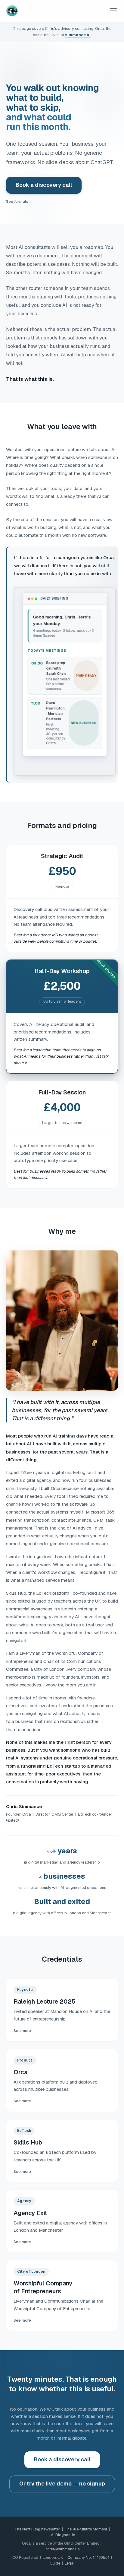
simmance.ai (78, 35)
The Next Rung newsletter (37, 2529)
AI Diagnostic (63, 2535)
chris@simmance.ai (63, 2549)
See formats (17, 201)
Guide (55, 2563)
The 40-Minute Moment (86, 2529)
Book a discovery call (44, 185)
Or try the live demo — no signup (62, 2484)
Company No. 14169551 (88, 2557)
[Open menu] (113, 11)
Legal (70, 2563)
